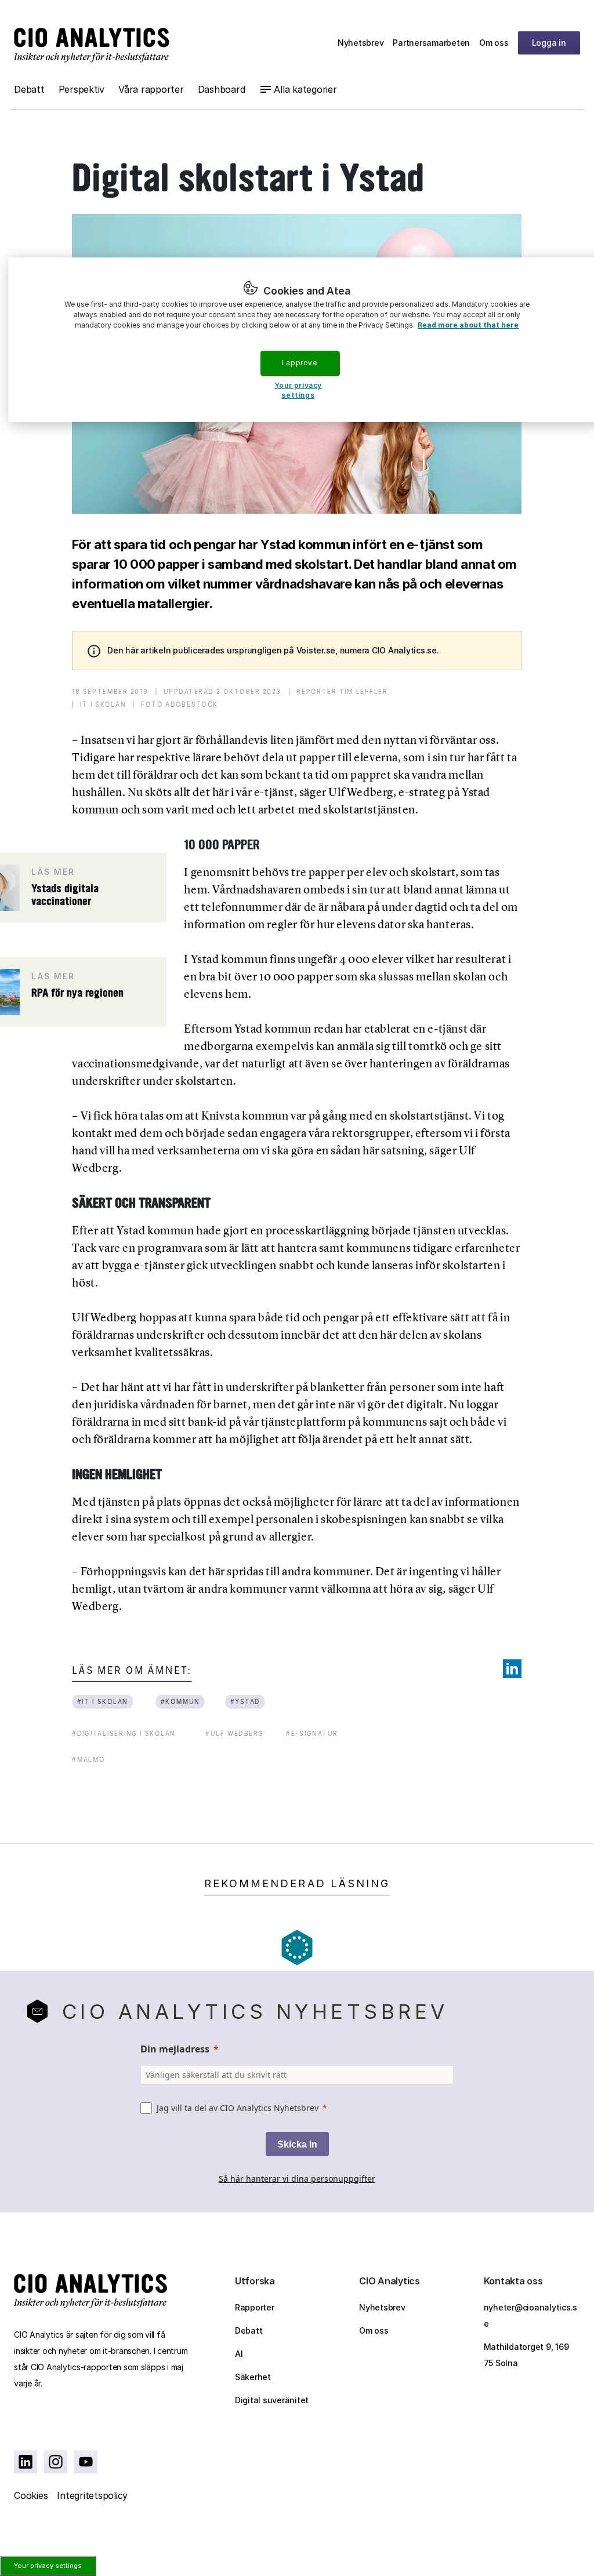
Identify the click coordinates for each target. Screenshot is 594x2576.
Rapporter (255, 2307)
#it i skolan (103, 1701)
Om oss (494, 43)
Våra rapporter (151, 89)
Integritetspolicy (92, 2495)
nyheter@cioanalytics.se (531, 2315)
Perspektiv (82, 89)
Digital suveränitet (272, 2400)
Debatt (29, 89)
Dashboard (222, 89)
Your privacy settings (48, 2566)
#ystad (245, 1701)
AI (239, 2354)
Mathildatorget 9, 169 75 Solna (526, 2355)
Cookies (31, 2495)
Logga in (549, 43)
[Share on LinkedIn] (512, 1669)
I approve (299, 363)
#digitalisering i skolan (124, 1733)
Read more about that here (468, 325)
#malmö (88, 1759)
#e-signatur (312, 1733)
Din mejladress (175, 2049)
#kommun (180, 1701)
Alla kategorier (305, 89)
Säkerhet (253, 2377)
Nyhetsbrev (361, 43)
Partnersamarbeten (431, 43)
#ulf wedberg (235, 1733)
